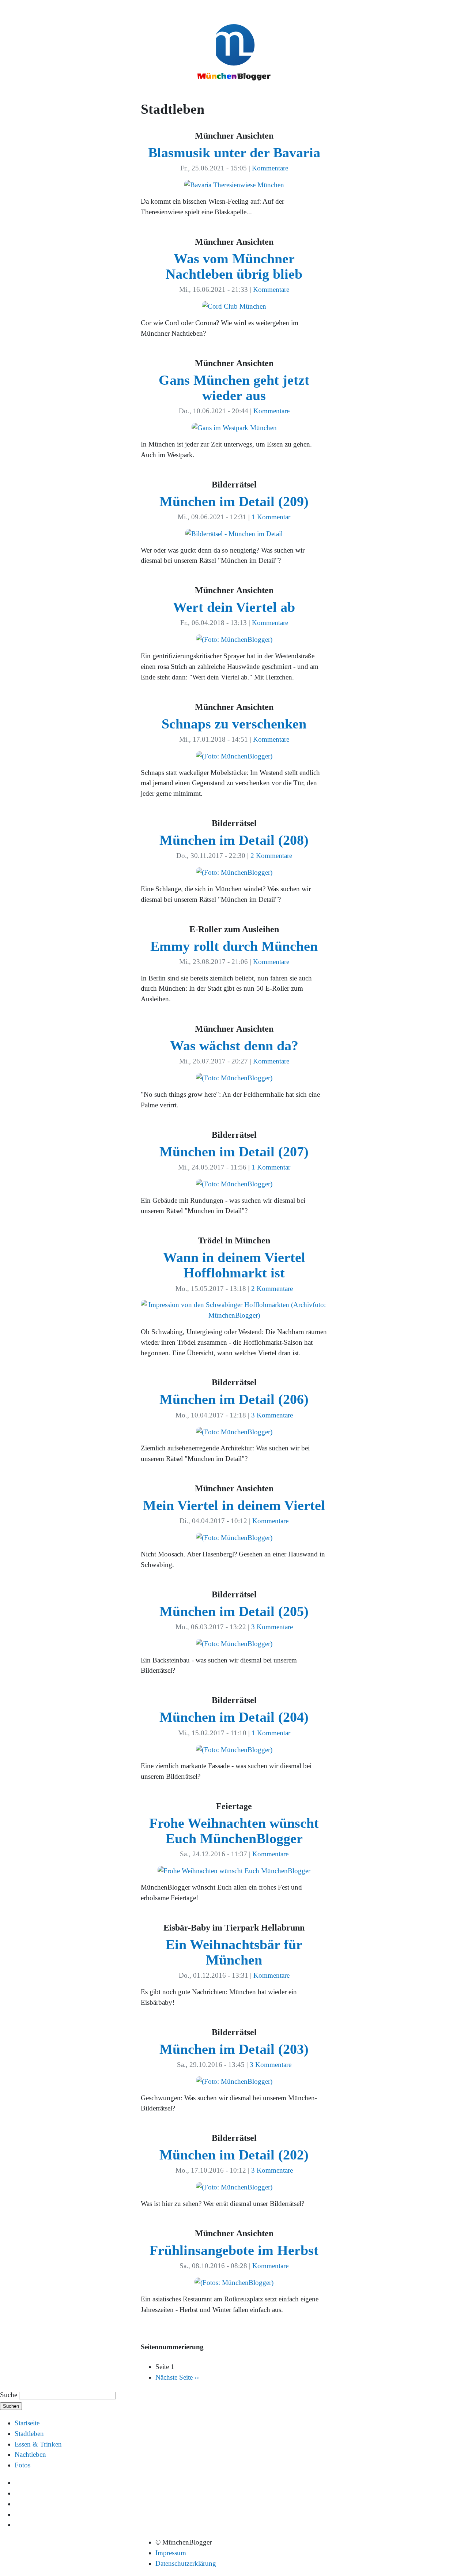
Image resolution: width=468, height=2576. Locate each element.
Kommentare (270, 168)
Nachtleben (30, 2454)
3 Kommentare (272, 1415)
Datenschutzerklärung (186, 2563)
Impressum (171, 2553)
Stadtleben (29, 2434)
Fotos (22, 2465)
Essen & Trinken (38, 2444)
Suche (9, 2395)
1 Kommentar (271, 517)
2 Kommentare (271, 856)
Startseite (27, 2423)
